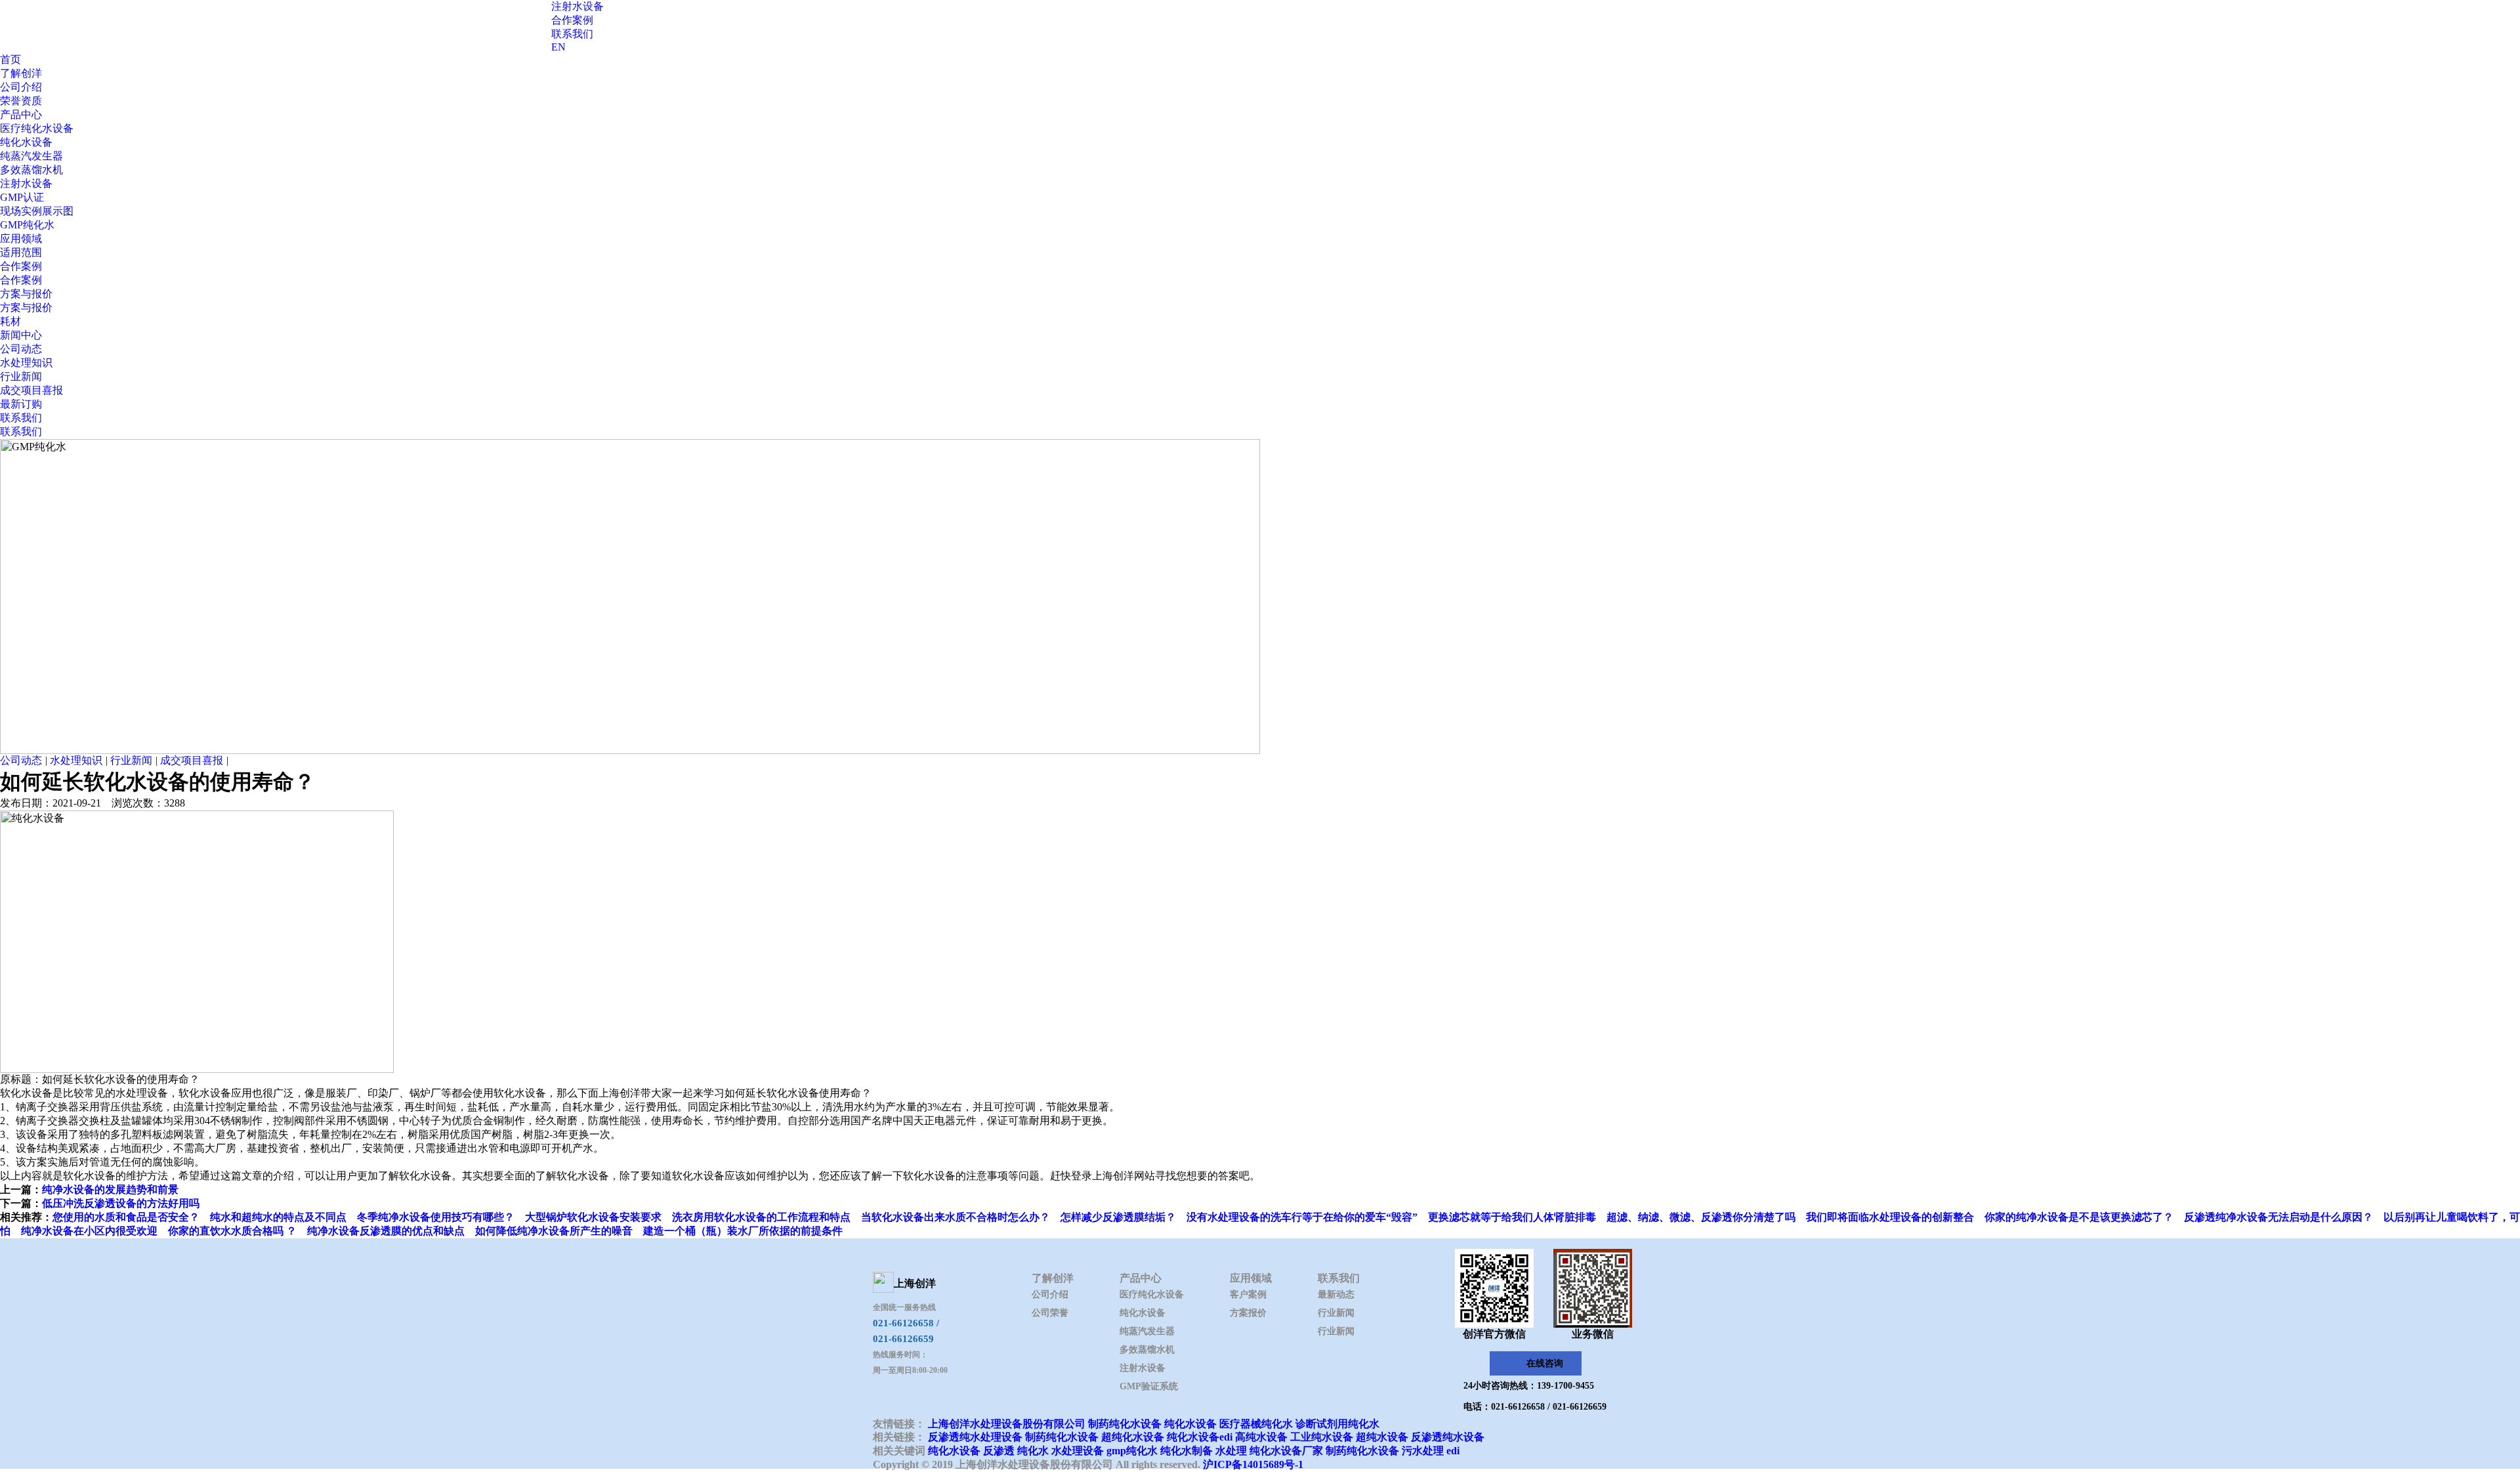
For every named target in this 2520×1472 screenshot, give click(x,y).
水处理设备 (1078, 1451)
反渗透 (999, 1451)
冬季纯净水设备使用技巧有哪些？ (436, 1217)
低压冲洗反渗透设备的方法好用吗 (121, 1203)
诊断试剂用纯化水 (1337, 1424)
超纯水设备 (1382, 1437)
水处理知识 (26, 363)
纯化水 (1033, 1451)
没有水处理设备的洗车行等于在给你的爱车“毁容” (1302, 1217)
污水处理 (1423, 1451)
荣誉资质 (21, 101)
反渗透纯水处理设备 (975, 1437)
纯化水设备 (26, 142)
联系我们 (572, 34)
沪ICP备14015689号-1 (1253, 1464)
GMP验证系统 (1149, 1386)
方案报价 (1248, 1313)
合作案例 (572, 20)
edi (1453, 1451)
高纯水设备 (1261, 1437)
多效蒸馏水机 (31, 170)
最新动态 (1336, 1294)
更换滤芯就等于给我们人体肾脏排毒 (1512, 1217)
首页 (10, 59)
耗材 (10, 321)
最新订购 (21, 404)
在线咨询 (1545, 1363)
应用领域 (21, 239)
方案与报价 (26, 294)
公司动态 (21, 349)
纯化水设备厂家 (1286, 1451)
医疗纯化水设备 (37, 128)
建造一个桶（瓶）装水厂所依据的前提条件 (743, 1231)
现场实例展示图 (37, 211)
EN (558, 47)
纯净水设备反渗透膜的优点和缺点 (386, 1231)
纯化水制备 (1186, 1451)
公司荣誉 (1050, 1313)
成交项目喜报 (31, 390)
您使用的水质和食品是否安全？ (126, 1217)
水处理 (1231, 1451)
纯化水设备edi (1200, 1437)
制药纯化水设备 (1125, 1424)
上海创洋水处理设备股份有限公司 (1007, 1424)
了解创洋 (21, 73)
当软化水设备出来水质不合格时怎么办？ (955, 1217)
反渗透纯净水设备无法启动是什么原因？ (2278, 1217)
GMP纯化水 (27, 225)
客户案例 (1248, 1294)
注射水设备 (577, 6)
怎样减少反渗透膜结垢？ (1118, 1217)
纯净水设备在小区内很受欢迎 (89, 1231)
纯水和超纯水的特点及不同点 (278, 1217)
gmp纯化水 (1132, 1451)
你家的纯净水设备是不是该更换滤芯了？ (2079, 1217)
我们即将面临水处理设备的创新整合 (1890, 1217)
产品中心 (21, 115)
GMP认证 (22, 197)
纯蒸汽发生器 (31, 156)
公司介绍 (21, 87)
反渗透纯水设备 (1448, 1437)
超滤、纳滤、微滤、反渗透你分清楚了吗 (1701, 1217)
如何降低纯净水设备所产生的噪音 (554, 1231)
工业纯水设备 (1322, 1437)
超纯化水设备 (1133, 1437)
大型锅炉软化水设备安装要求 (593, 1217)
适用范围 (21, 252)
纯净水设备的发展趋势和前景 (110, 1189)
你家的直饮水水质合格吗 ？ (232, 1231)
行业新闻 (21, 376)
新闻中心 (21, 335)
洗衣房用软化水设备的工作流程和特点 (761, 1217)
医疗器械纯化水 (1256, 1424)
